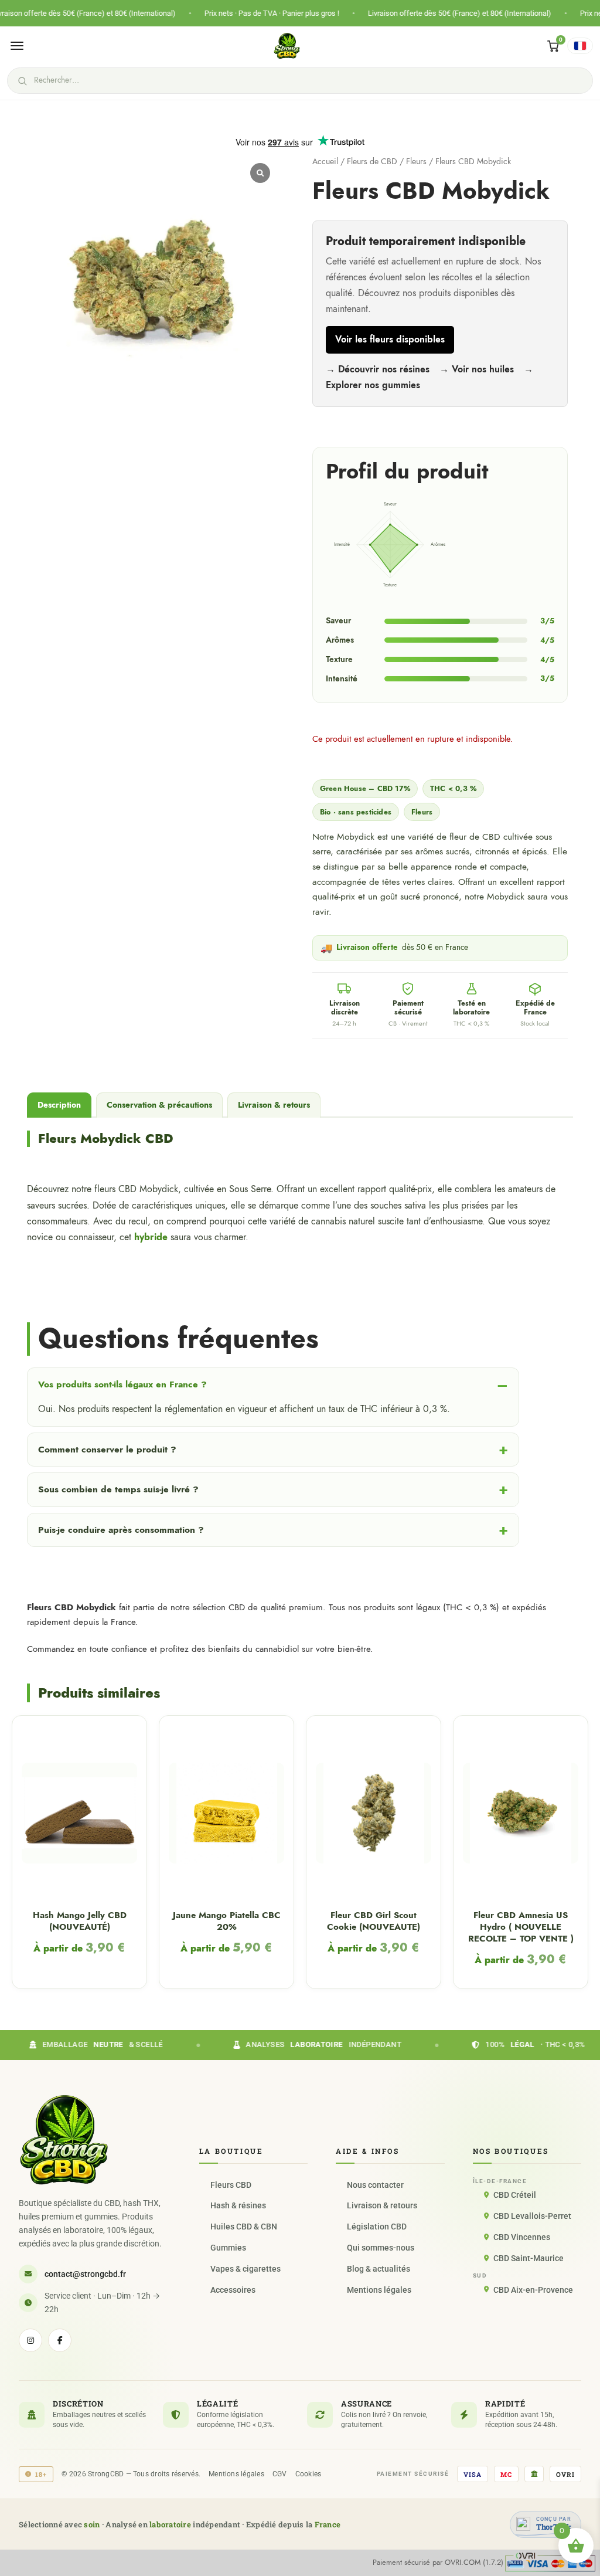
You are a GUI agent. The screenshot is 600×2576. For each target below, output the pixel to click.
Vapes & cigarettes (246, 2269)
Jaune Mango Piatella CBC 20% (227, 1921)
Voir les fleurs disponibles (390, 340)
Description (59, 1105)
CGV (280, 2474)
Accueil (325, 162)
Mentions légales (379, 2290)
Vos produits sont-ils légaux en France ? (122, 1384)
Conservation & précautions (159, 1105)
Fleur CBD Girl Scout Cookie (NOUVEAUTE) (374, 1921)
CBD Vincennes (522, 2237)
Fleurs (416, 162)
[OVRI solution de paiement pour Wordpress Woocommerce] (550, 2562)
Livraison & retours (274, 1105)
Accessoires (233, 2290)
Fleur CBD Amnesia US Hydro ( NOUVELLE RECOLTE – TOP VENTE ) (521, 1927)
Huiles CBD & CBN (244, 2227)
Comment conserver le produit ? (107, 1449)
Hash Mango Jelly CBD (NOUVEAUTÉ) (80, 1921)
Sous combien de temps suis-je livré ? (118, 1489)
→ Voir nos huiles (478, 369)
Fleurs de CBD (372, 162)
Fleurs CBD (231, 2185)
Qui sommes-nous (381, 2248)
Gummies (228, 2248)
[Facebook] (60, 2340)
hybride (151, 1237)
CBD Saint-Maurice (529, 2258)
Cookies (308, 2474)
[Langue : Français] (580, 46)
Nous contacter (375, 2185)
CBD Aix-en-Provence (533, 2290)
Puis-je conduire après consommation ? (121, 1530)
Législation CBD (377, 2227)
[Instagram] (30, 2340)
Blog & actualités (379, 2269)
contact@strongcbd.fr (85, 2274)
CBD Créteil (515, 2195)
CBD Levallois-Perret (532, 2216)
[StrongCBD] (64, 2140)
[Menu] (17, 46)
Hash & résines (238, 2205)
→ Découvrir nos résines (379, 369)
